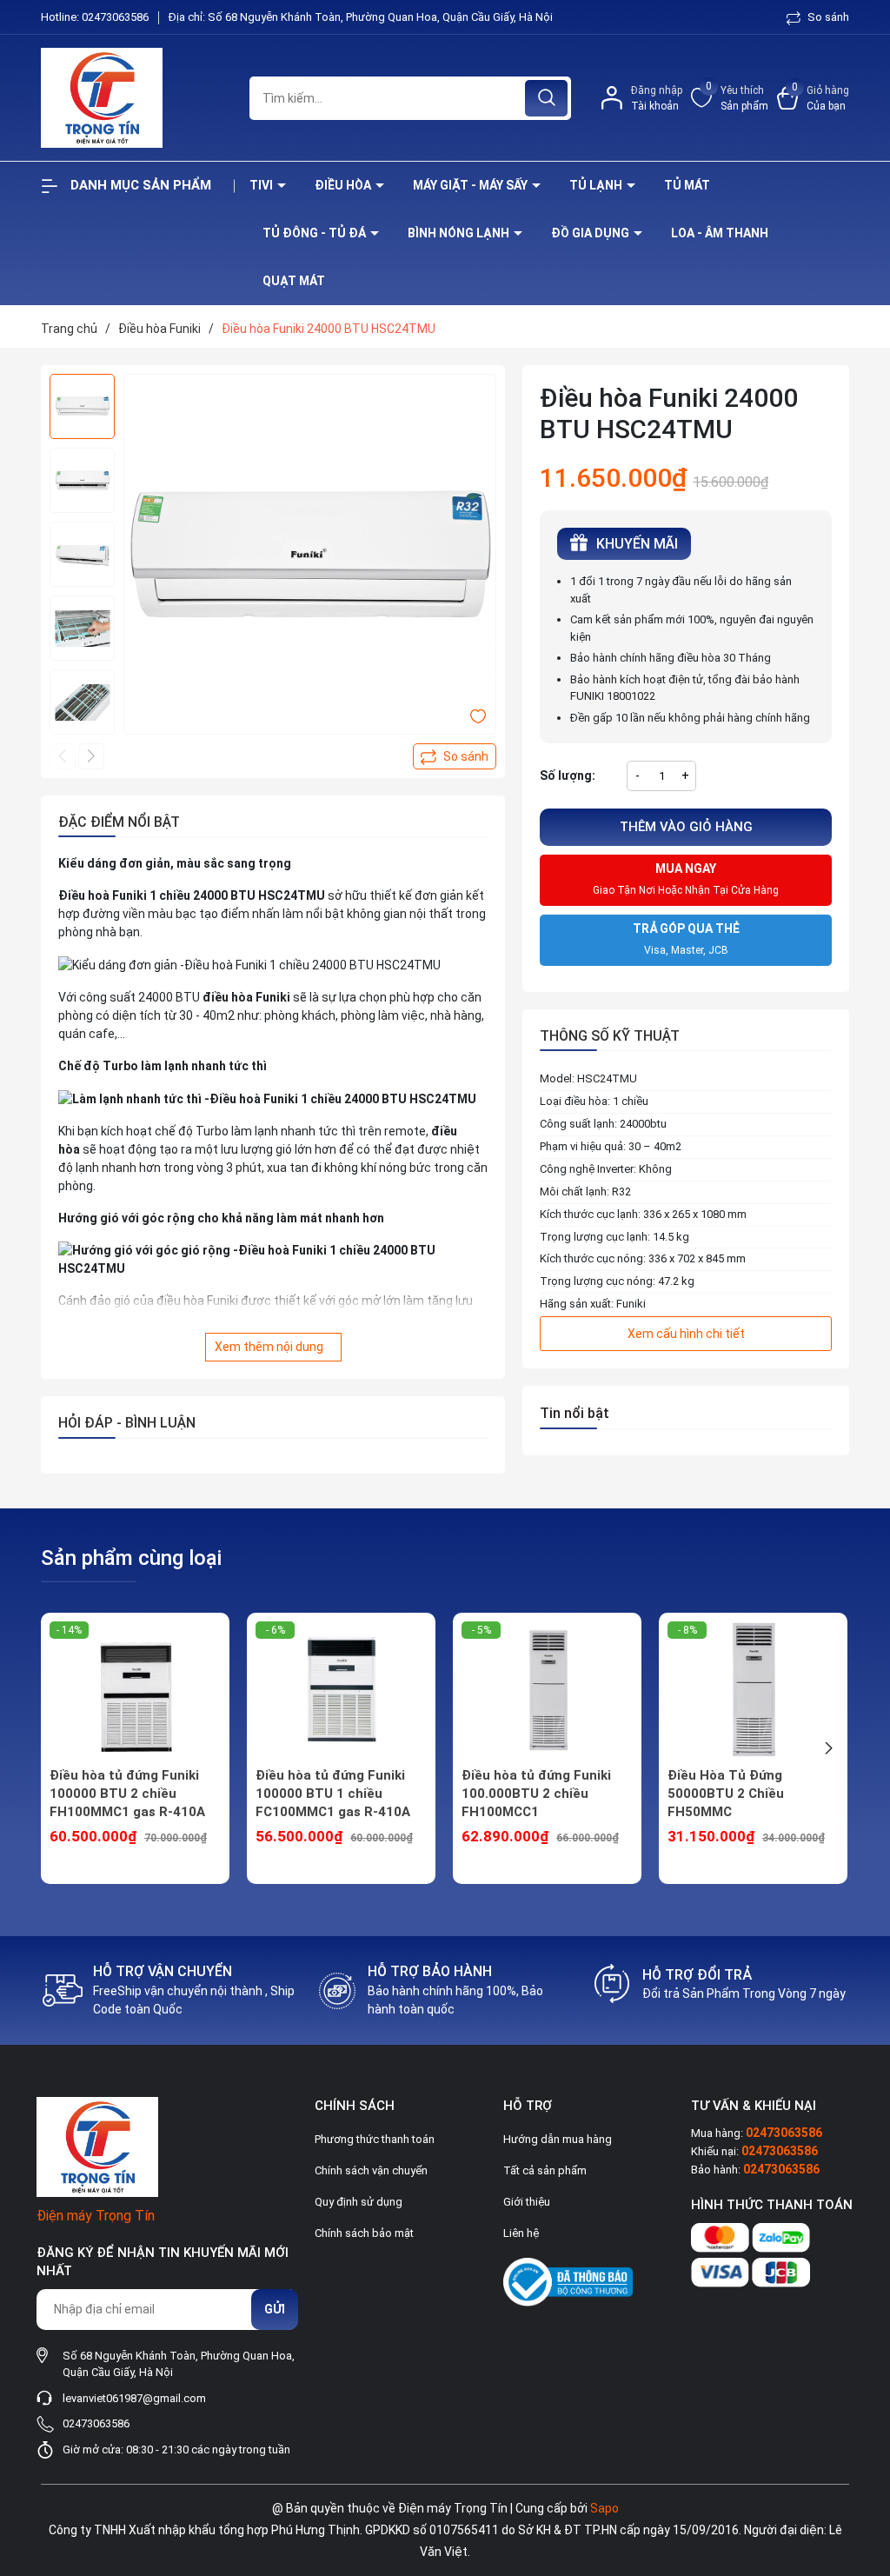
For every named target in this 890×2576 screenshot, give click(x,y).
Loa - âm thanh (720, 233)
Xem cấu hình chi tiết (686, 1334)
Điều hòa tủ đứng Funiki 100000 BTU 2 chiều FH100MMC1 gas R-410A (127, 1794)
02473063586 (116, 17)
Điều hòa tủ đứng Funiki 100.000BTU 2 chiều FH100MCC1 (536, 1794)
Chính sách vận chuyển (371, 2170)
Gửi (275, 2309)
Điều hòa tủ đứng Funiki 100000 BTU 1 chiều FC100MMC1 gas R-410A (333, 1794)
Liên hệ (521, 2233)
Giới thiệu (527, 2202)
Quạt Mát (294, 281)
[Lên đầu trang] (862, 2466)
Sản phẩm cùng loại (131, 1558)
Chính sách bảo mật (364, 2233)
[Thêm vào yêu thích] (478, 716)
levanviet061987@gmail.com (134, 2398)
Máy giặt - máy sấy (472, 185)
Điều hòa (344, 185)
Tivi (262, 185)
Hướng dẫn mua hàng (558, 2139)
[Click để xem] (310, 560)
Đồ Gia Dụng (591, 233)
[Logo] (132, 98)
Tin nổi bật (575, 1413)
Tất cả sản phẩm (545, 2170)
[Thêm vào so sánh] (455, 756)
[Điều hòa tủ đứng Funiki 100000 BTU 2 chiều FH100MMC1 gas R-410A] (135, 1690)
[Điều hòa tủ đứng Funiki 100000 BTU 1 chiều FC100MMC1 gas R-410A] (341, 1690)
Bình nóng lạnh (460, 233)
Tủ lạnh (597, 185)
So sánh (827, 17)
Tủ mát (687, 185)
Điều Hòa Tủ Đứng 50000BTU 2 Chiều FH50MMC (726, 1794)
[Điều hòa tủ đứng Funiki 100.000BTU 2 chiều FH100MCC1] (547, 1690)
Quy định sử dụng (359, 2202)
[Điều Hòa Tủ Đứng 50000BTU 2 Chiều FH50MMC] (753, 1690)
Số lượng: (568, 775)
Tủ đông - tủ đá (315, 233)
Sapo (604, 2508)
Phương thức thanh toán (375, 2139)
